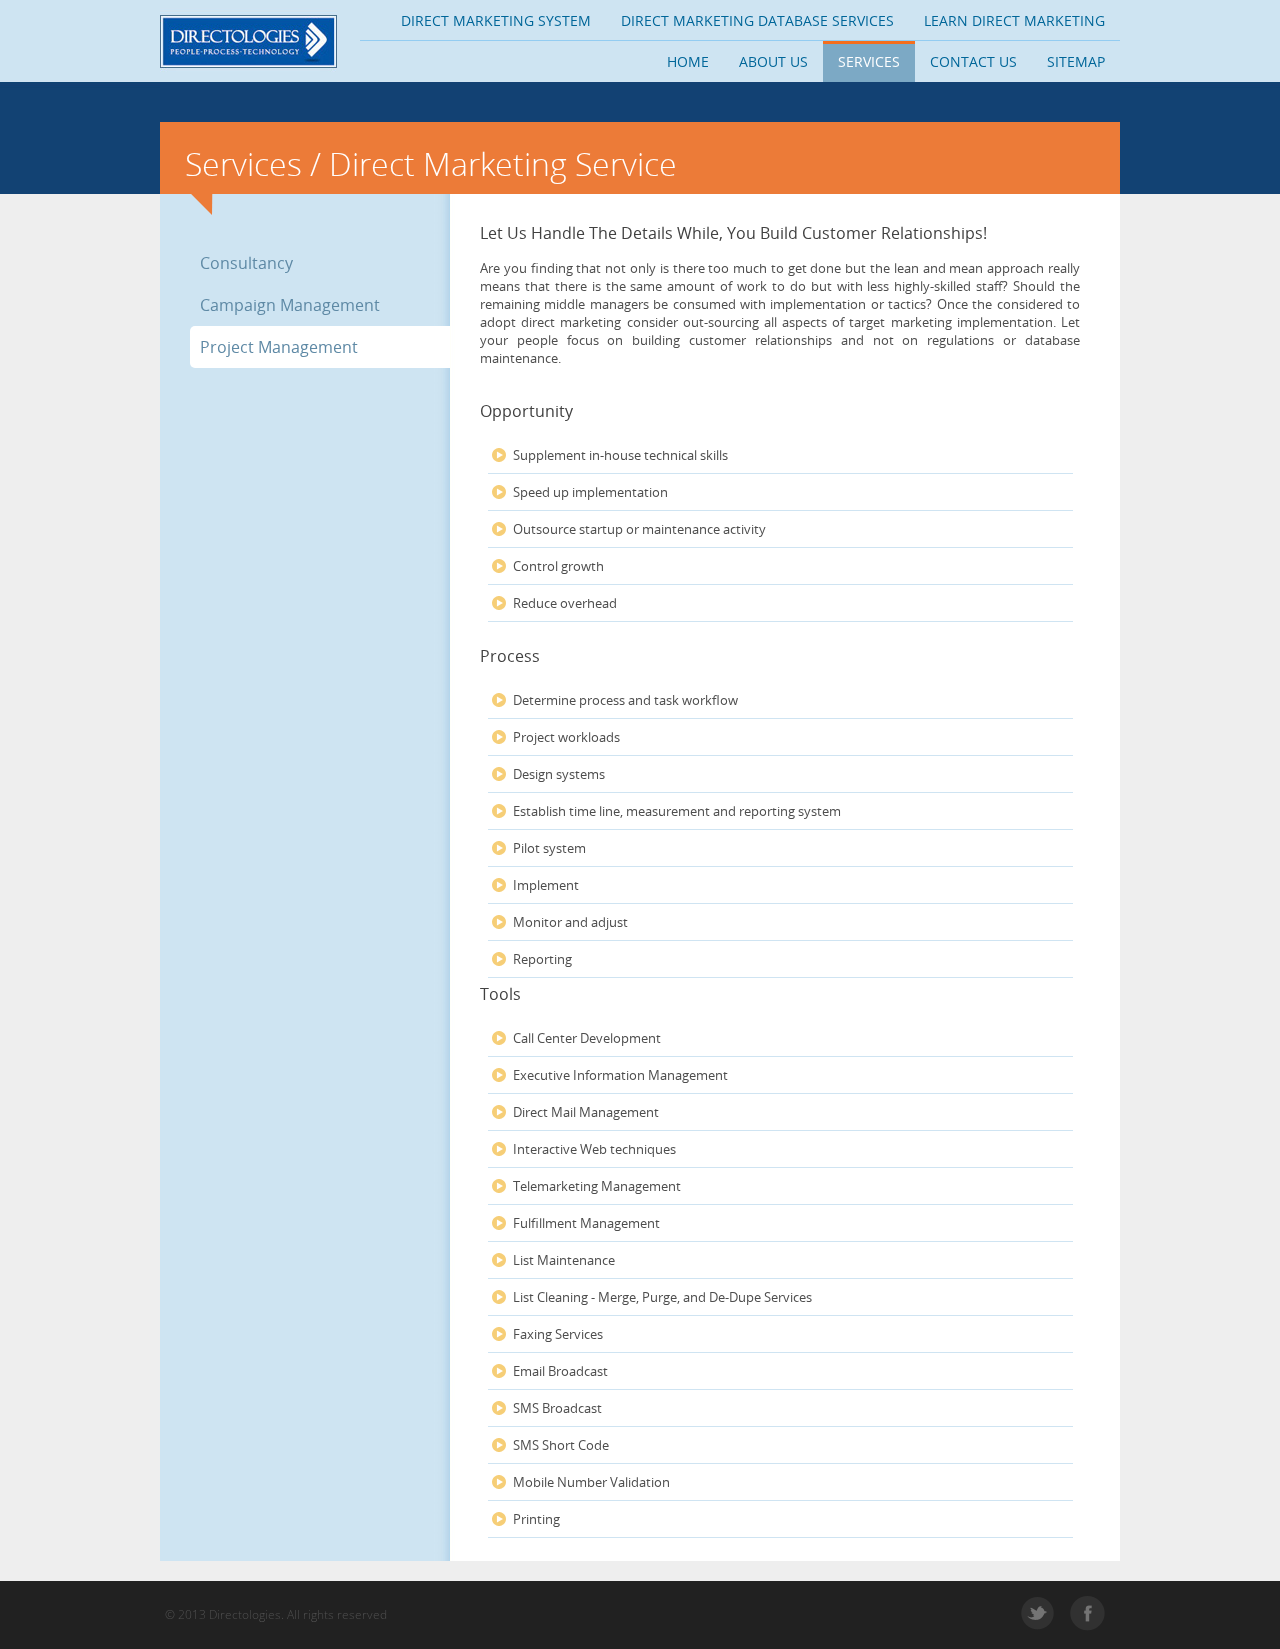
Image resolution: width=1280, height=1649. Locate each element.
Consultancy (246, 263)
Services (869, 61)
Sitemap (1076, 61)
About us (773, 61)
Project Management (279, 347)
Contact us (973, 61)
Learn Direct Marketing (1014, 20)
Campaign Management (290, 305)
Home (688, 61)
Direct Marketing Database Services (757, 20)
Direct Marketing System (496, 20)
